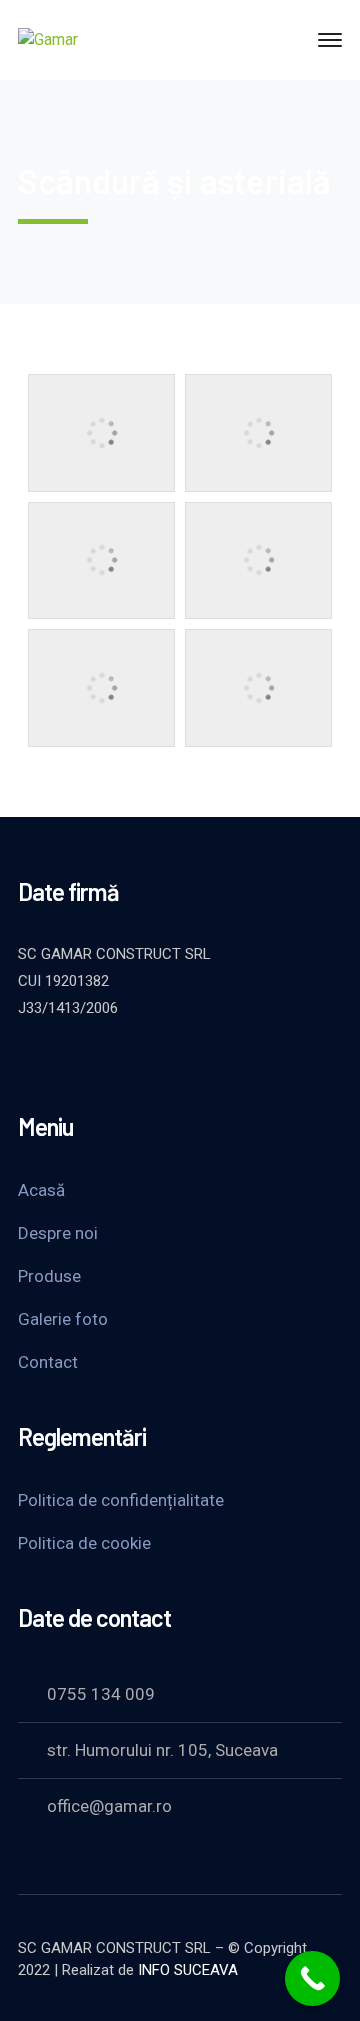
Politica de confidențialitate (121, 1500)
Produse (49, 1276)
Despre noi (58, 1233)
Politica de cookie (84, 1543)
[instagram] (178, 1062)
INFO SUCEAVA (188, 1970)
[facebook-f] (78, 1062)
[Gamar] (48, 39)
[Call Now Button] (312, 1978)
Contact (48, 1362)
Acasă (41, 1190)
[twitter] (28, 1062)
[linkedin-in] (128, 1062)
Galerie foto (63, 1319)
